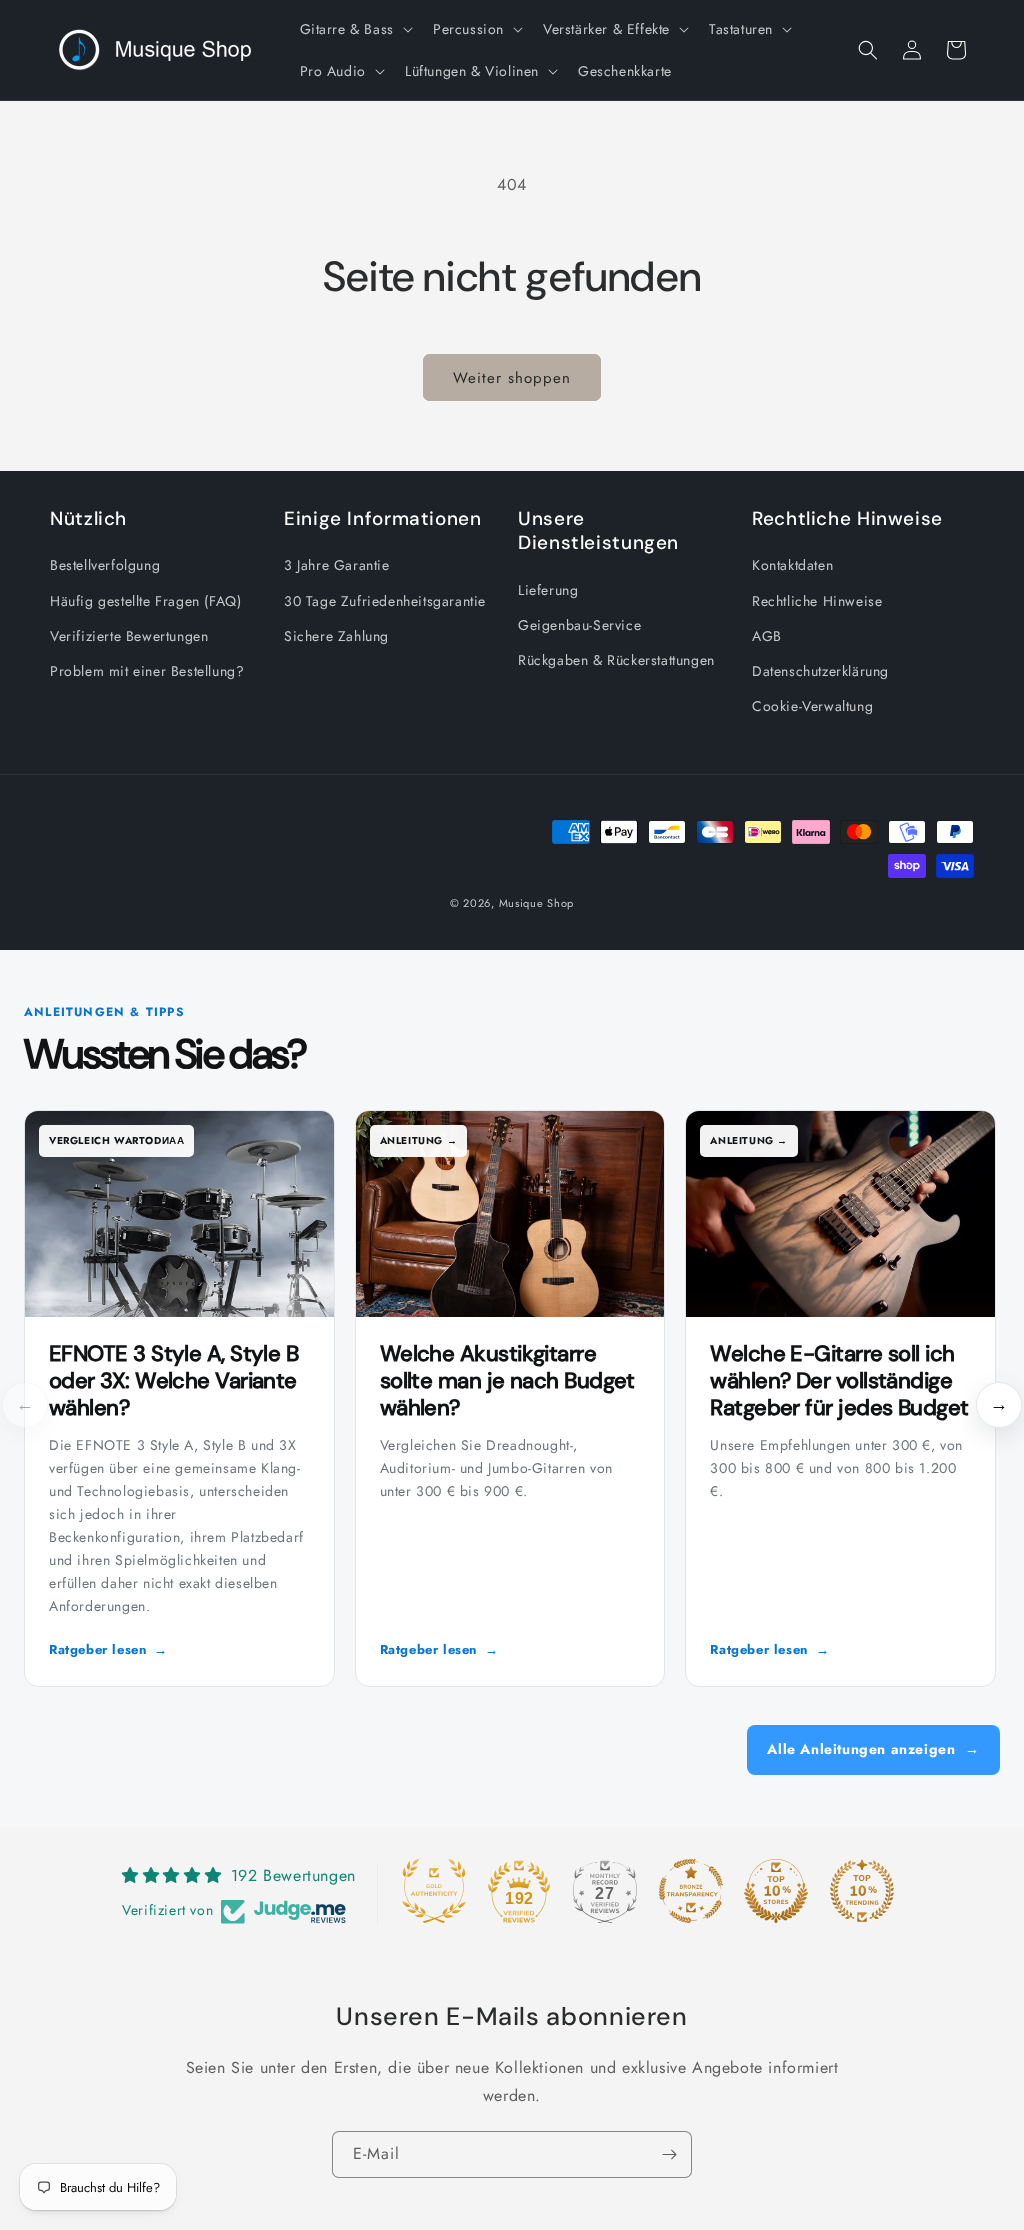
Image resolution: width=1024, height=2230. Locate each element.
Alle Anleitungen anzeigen (873, 1749)
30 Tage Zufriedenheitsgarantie (385, 601)
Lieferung (548, 590)
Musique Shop (536, 903)
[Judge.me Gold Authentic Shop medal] (434, 1891)
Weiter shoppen (512, 378)
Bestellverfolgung (105, 565)
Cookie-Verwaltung (812, 706)
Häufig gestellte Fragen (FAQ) (145, 601)
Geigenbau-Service (579, 625)
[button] (354, 29)
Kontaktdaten (792, 565)
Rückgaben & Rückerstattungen (616, 660)
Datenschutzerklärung (820, 671)
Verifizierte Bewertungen (129, 636)
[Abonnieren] (669, 2154)
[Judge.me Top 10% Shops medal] (776, 1891)
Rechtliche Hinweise (817, 601)
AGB (767, 636)
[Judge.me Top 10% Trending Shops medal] (862, 1891)
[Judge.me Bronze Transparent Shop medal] (691, 1891)
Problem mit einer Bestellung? (147, 671)
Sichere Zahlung (336, 636)
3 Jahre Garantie (337, 565)
